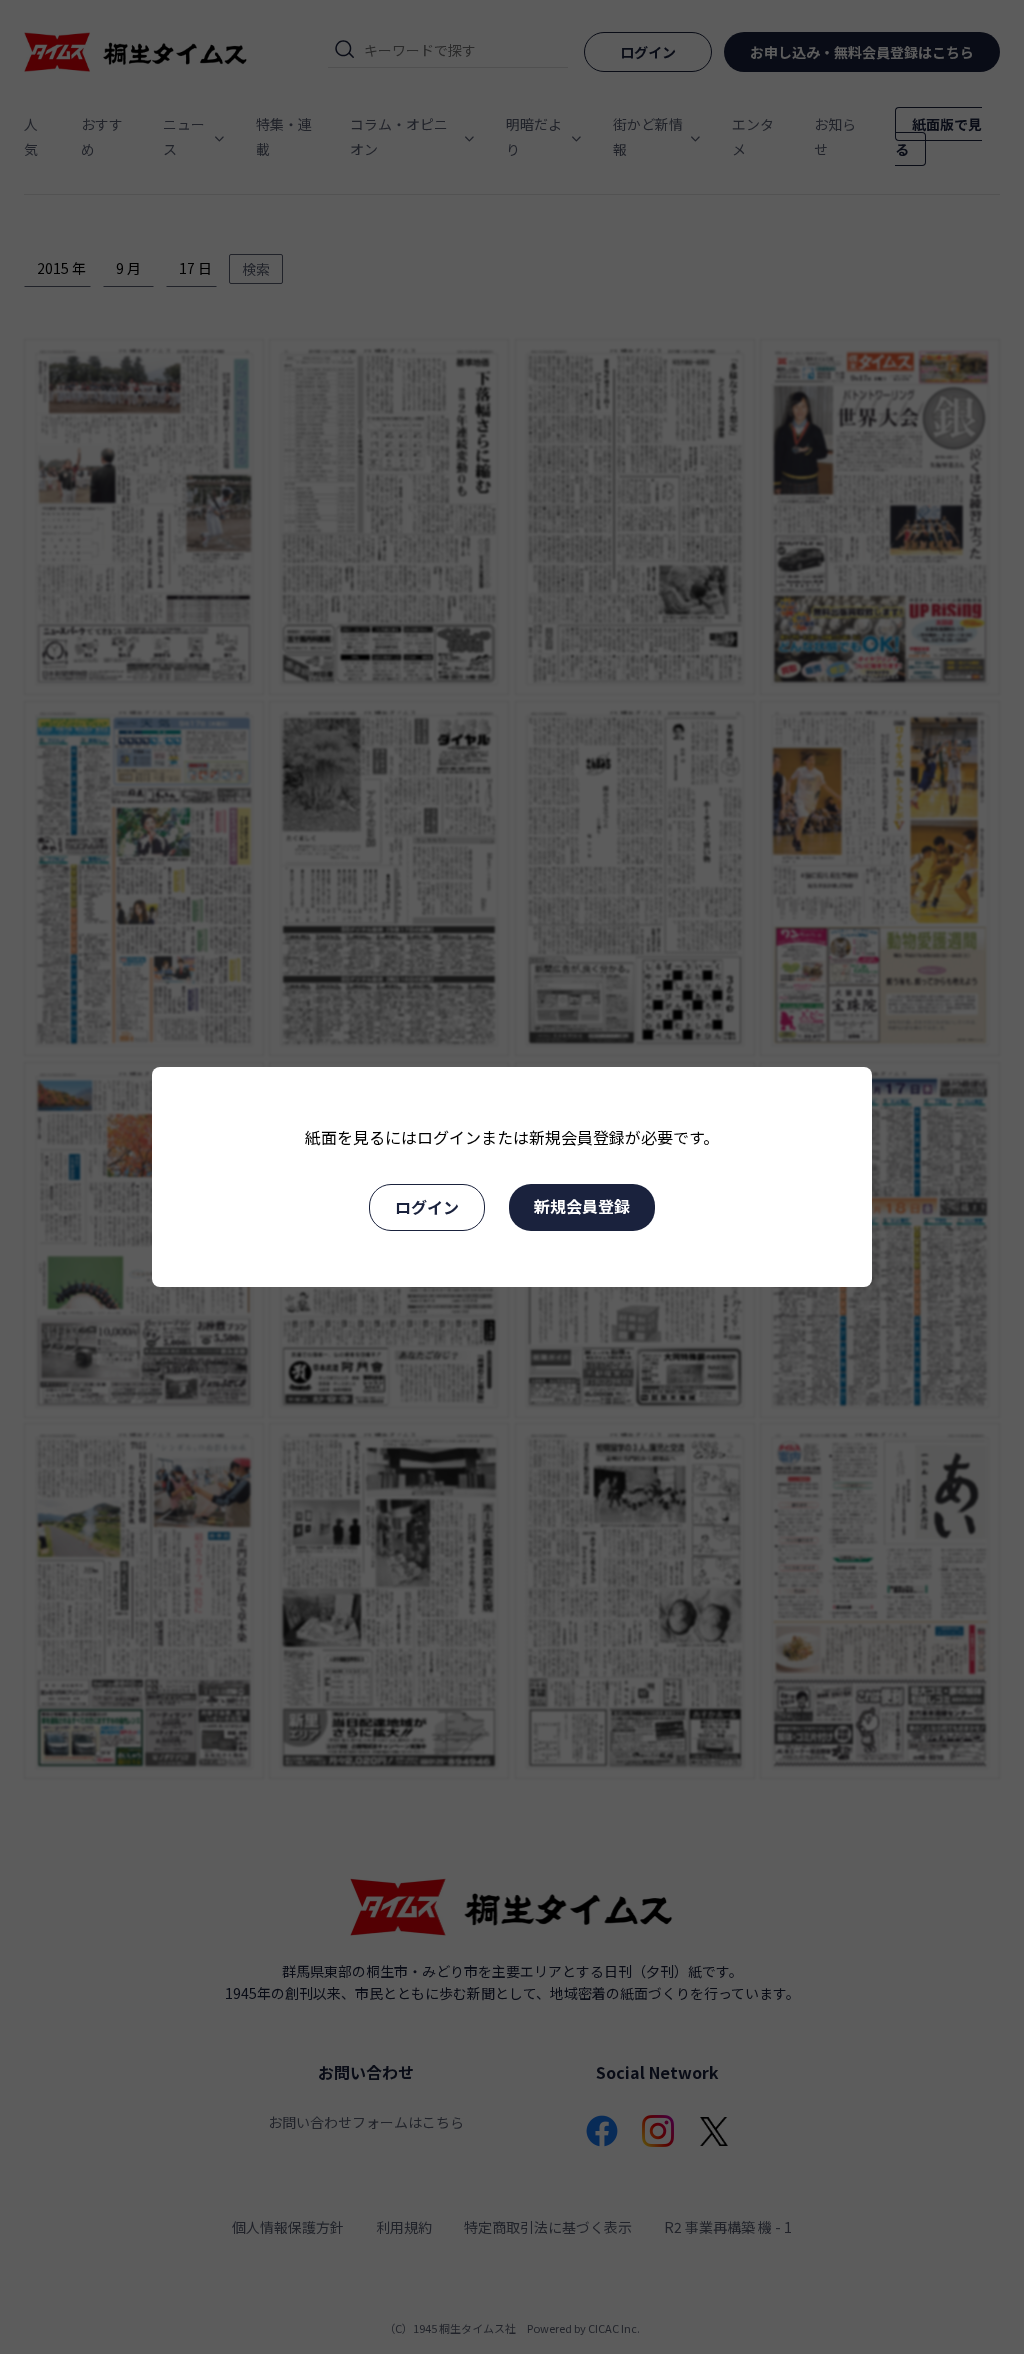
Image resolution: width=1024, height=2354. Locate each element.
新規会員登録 (582, 1206)
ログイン (427, 1207)
